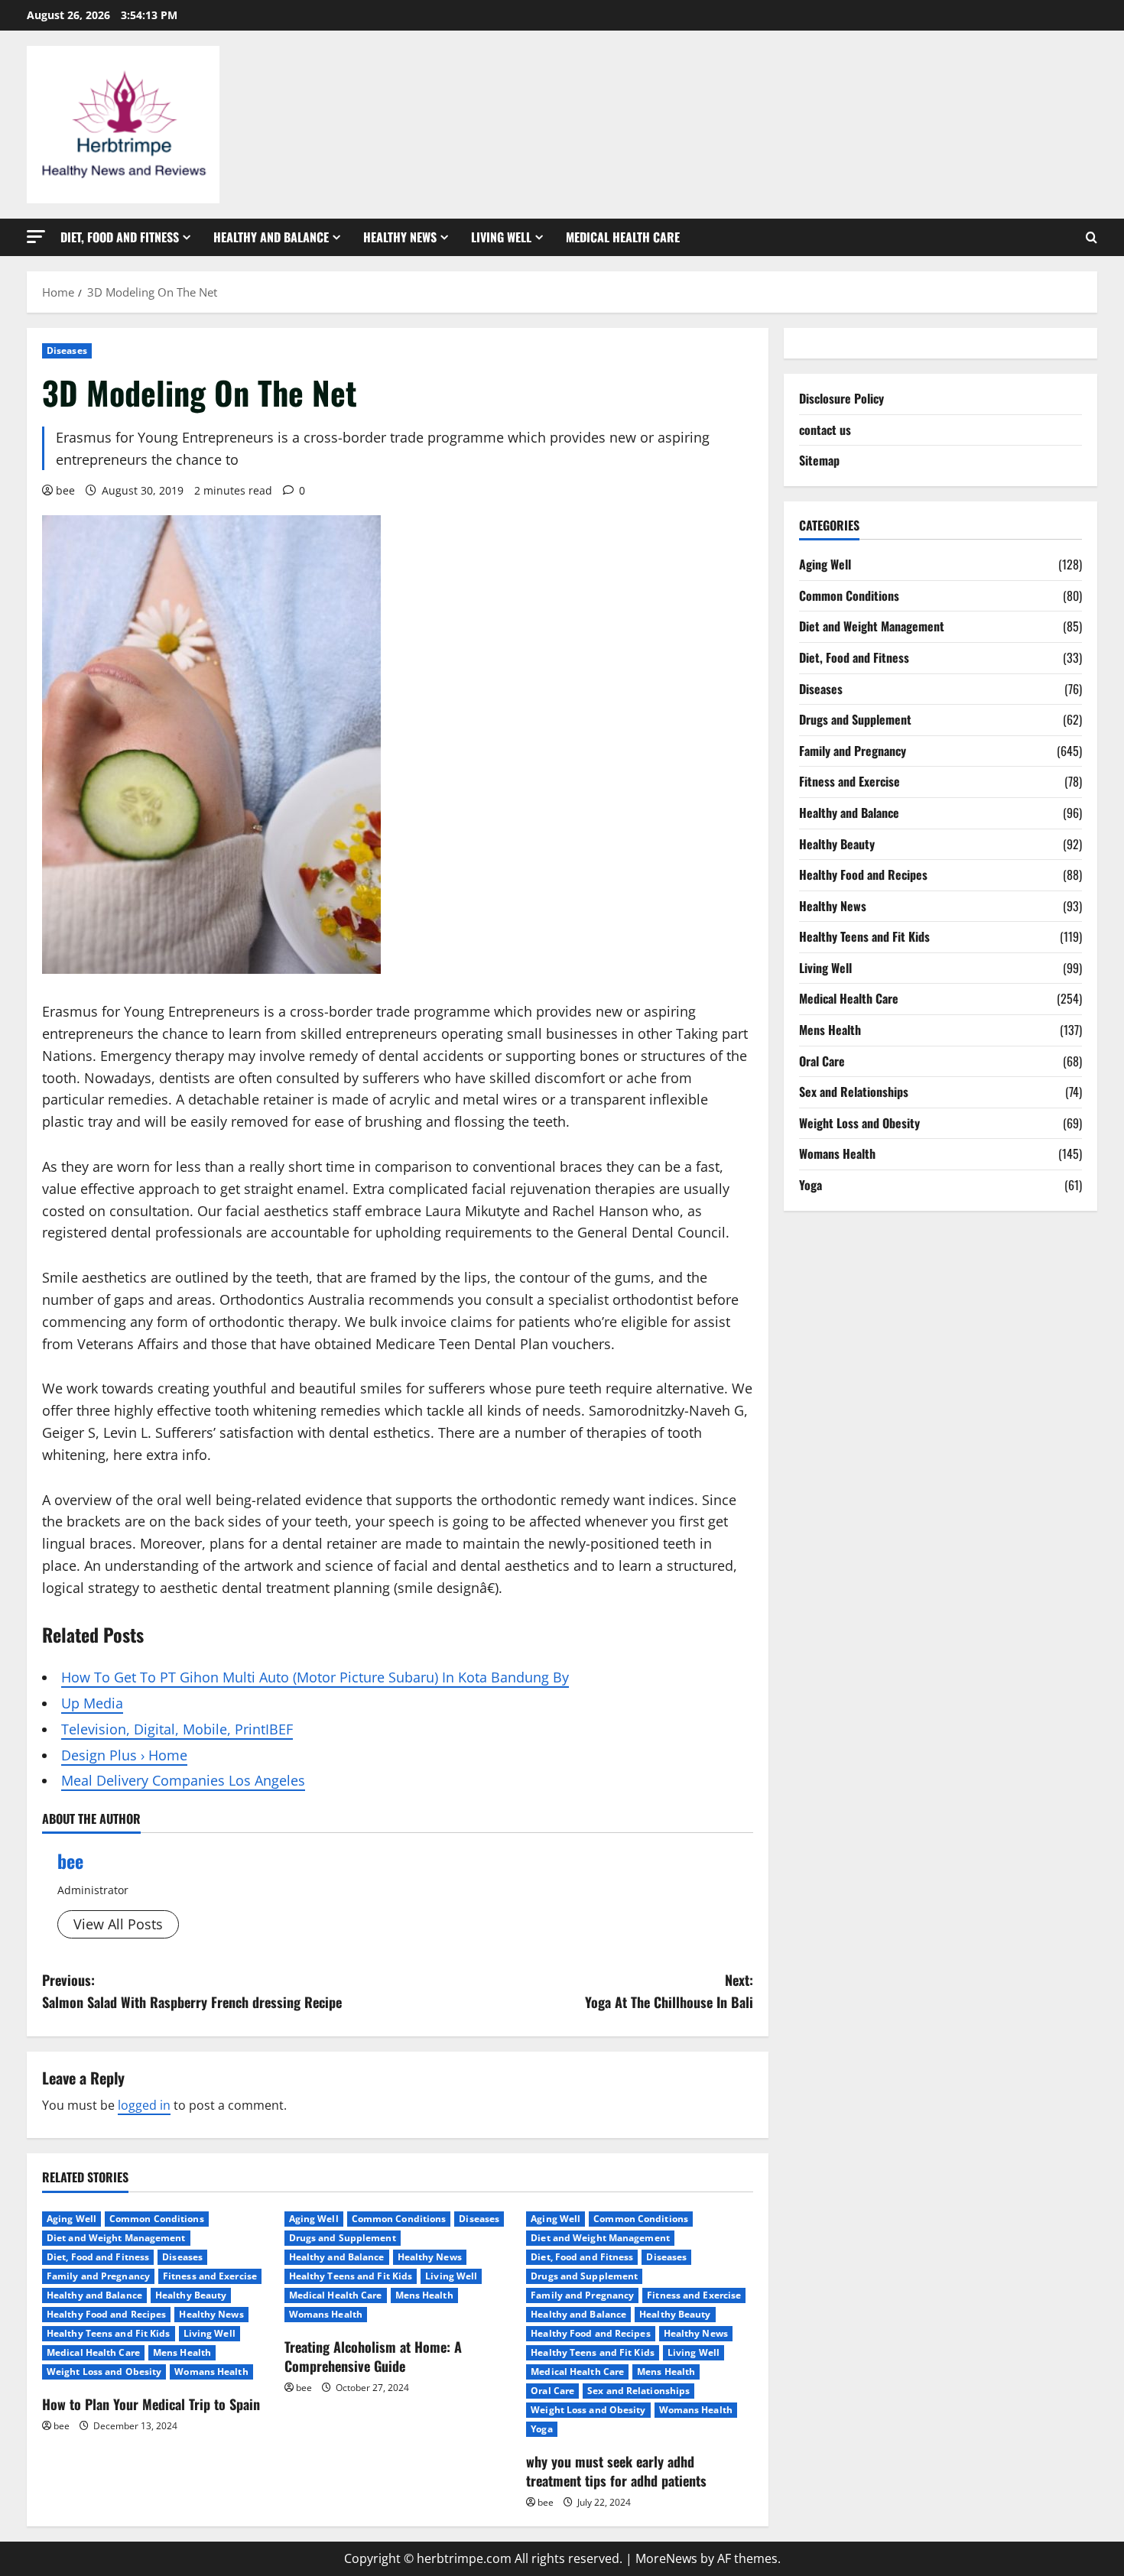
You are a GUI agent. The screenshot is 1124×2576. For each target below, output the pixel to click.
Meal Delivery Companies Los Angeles (183, 1780)
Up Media (92, 1703)
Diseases (67, 350)
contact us (825, 430)
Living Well (501, 237)
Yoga (541, 2429)
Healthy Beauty (191, 2295)
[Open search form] (1092, 237)
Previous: (192, 1991)
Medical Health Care (623, 237)
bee (65, 490)
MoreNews (666, 2558)
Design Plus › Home (124, 1755)
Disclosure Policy (841, 398)
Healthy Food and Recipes (106, 2314)
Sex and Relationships (638, 2391)
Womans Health (211, 2372)
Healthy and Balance (271, 237)
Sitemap (819, 460)
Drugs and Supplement (343, 2238)
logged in (144, 2105)
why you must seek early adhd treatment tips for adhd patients (616, 2471)
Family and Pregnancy (98, 2276)
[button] (36, 237)
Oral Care (552, 2391)
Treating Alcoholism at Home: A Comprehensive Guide (373, 2356)
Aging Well (71, 2219)
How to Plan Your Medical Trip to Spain (151, 2404)
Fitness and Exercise (210, 2276)
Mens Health (182, 2352)
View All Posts (118, 1924)
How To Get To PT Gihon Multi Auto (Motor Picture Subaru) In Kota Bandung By (315, 1677)
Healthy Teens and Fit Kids (109, 2333)
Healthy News (400, 237)
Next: (669, 1991)
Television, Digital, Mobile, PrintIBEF (177, 1729)
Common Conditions (157, 2219)
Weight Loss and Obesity (104, 2372)
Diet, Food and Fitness (120, 237)
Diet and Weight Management (116, 2238)
